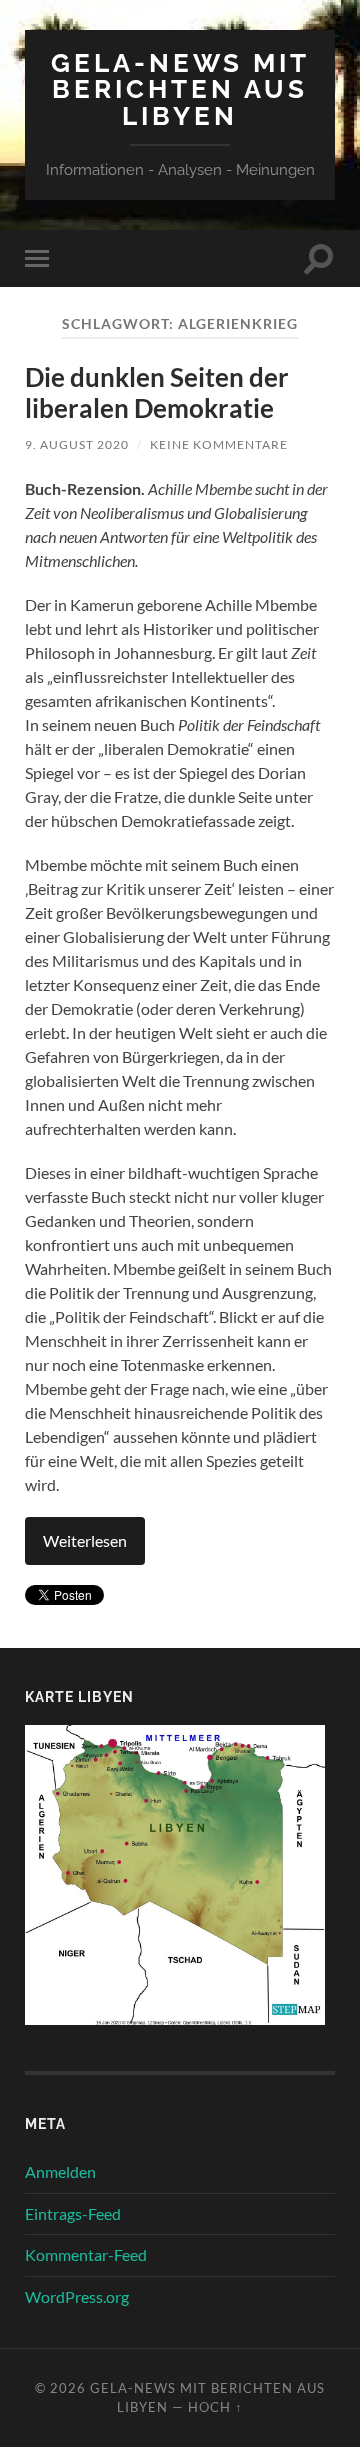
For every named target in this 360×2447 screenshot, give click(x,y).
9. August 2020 (77, 444)
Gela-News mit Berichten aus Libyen (180, 89)
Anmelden (60, 2171)
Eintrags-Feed (73, 2213)
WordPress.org (77, 2296)
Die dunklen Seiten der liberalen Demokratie (157, 393)
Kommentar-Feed (86, 2254)
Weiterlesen (85, 1540)
